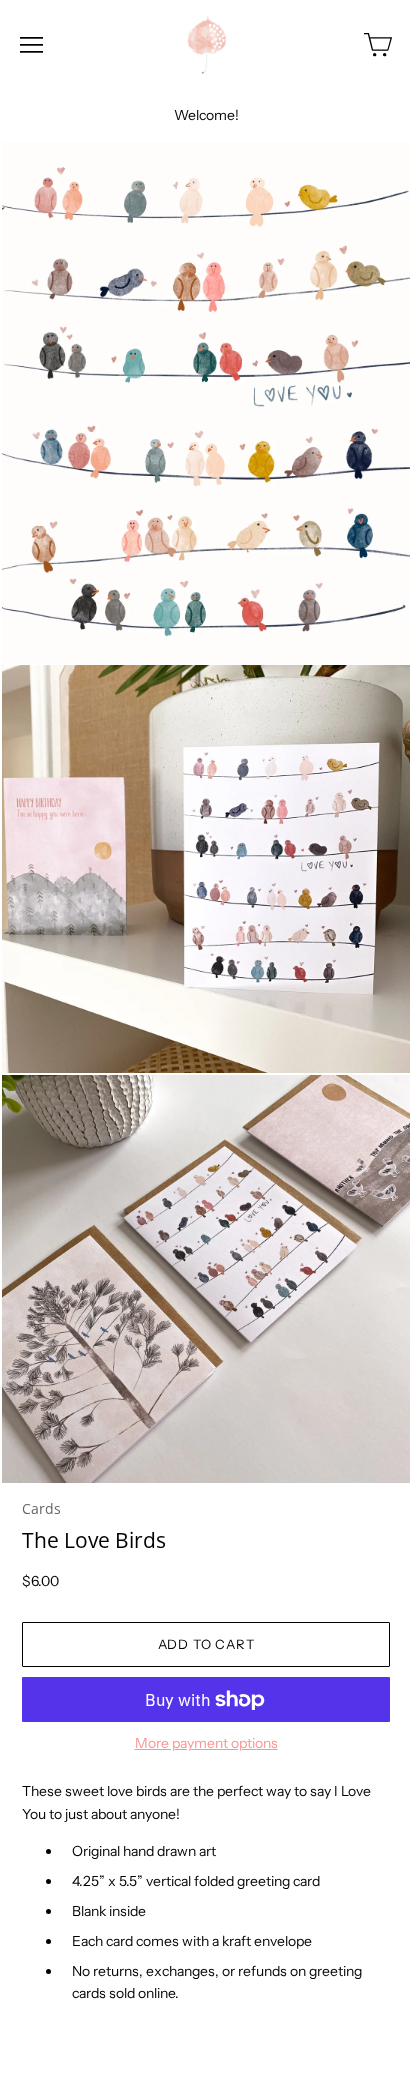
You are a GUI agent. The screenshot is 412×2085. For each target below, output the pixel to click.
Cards (41, 1508)
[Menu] (31, 45)
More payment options (206, 1743)
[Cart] (378, 45)
